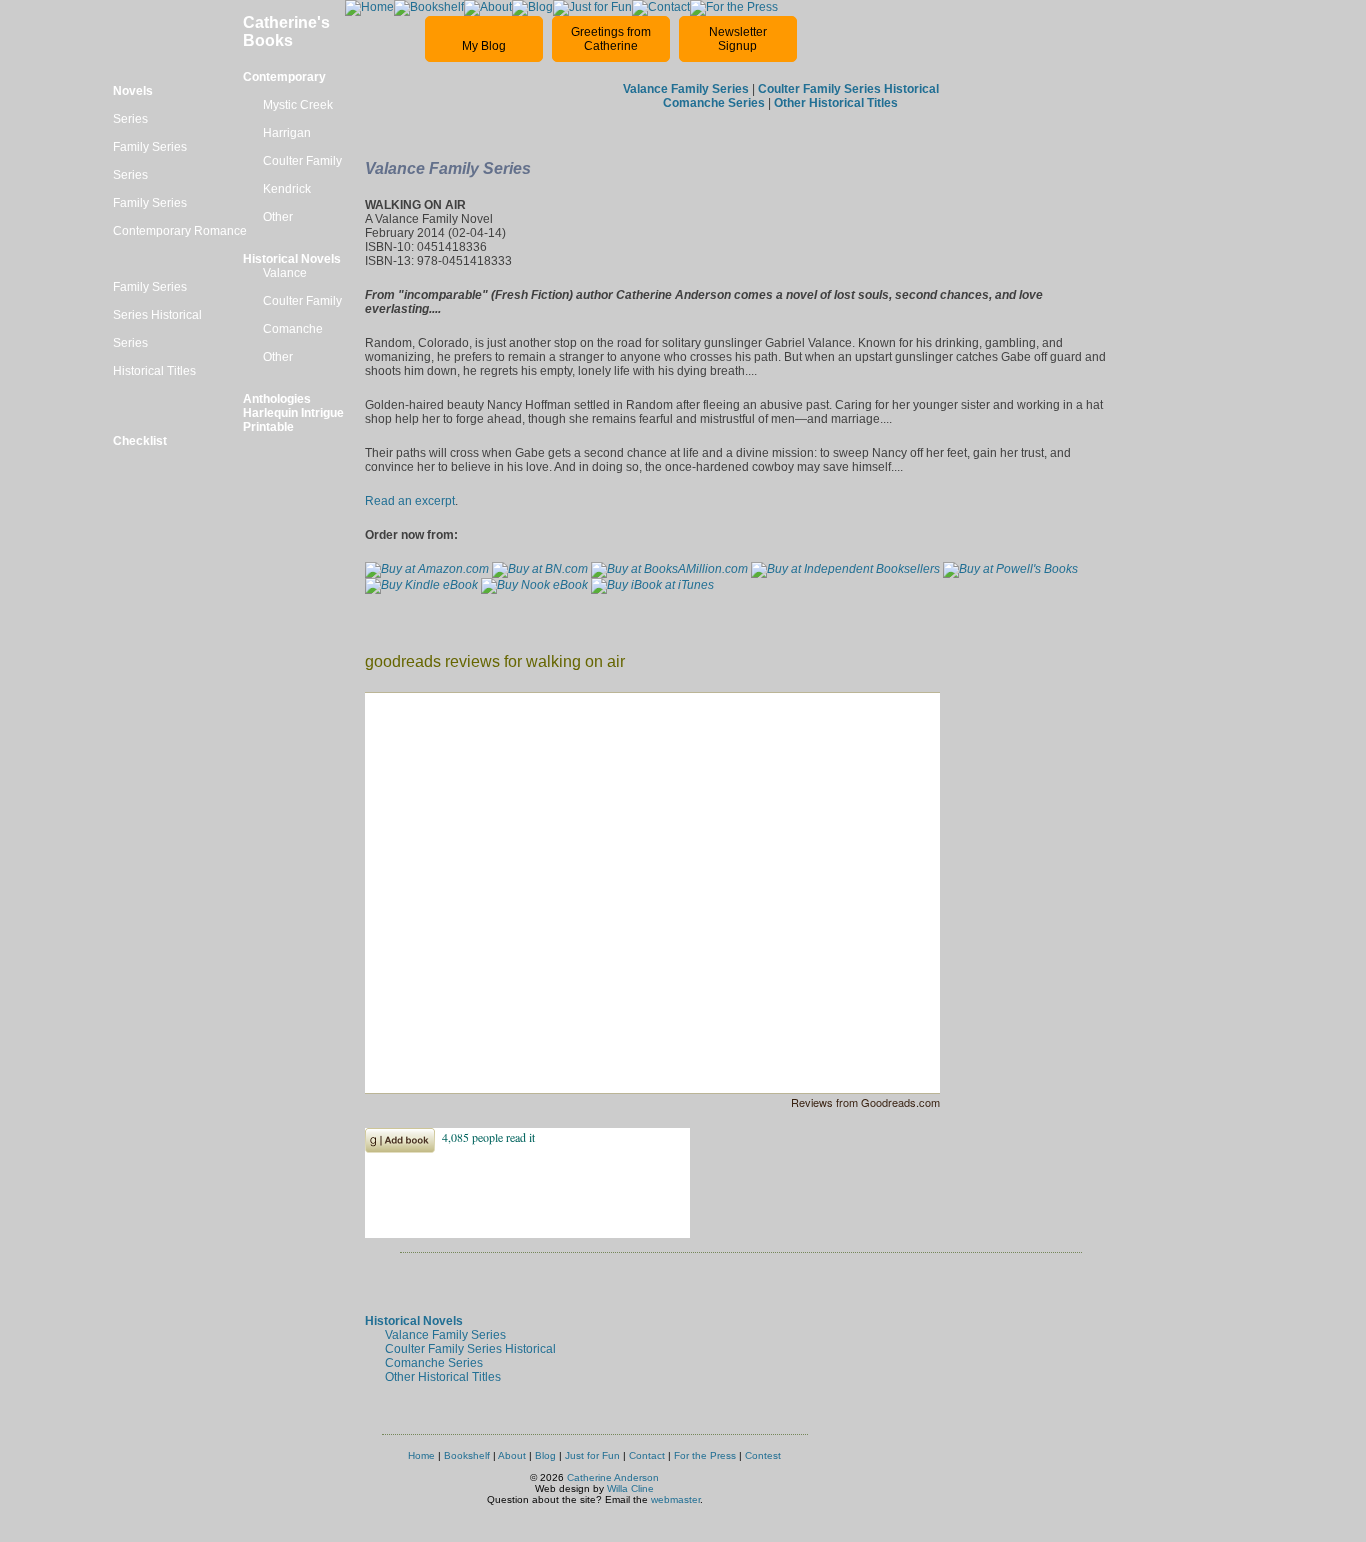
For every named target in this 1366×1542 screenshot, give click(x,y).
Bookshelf (467, 1455)
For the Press (705, 1455)
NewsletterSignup (738, 39)
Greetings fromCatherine (611, 39)
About (512, 1455)
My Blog (484, 46)
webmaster (675, 1499)
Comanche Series (434, 1363)
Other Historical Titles (443, 1377)
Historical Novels (292, 259)
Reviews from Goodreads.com (865, 1102)
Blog (545, 1455)
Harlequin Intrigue (293, 413)
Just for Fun (592, 1455)
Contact (647, 1455)
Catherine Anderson (613, 1477)
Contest (763, 1455)
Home (421, 1455)
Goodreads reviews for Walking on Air (495, 661)
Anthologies (277, 399)
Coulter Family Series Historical (470, 1349)
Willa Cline (630, 1488)
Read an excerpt (410, 501)
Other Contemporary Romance (203, 224)
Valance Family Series (445, 1335)
